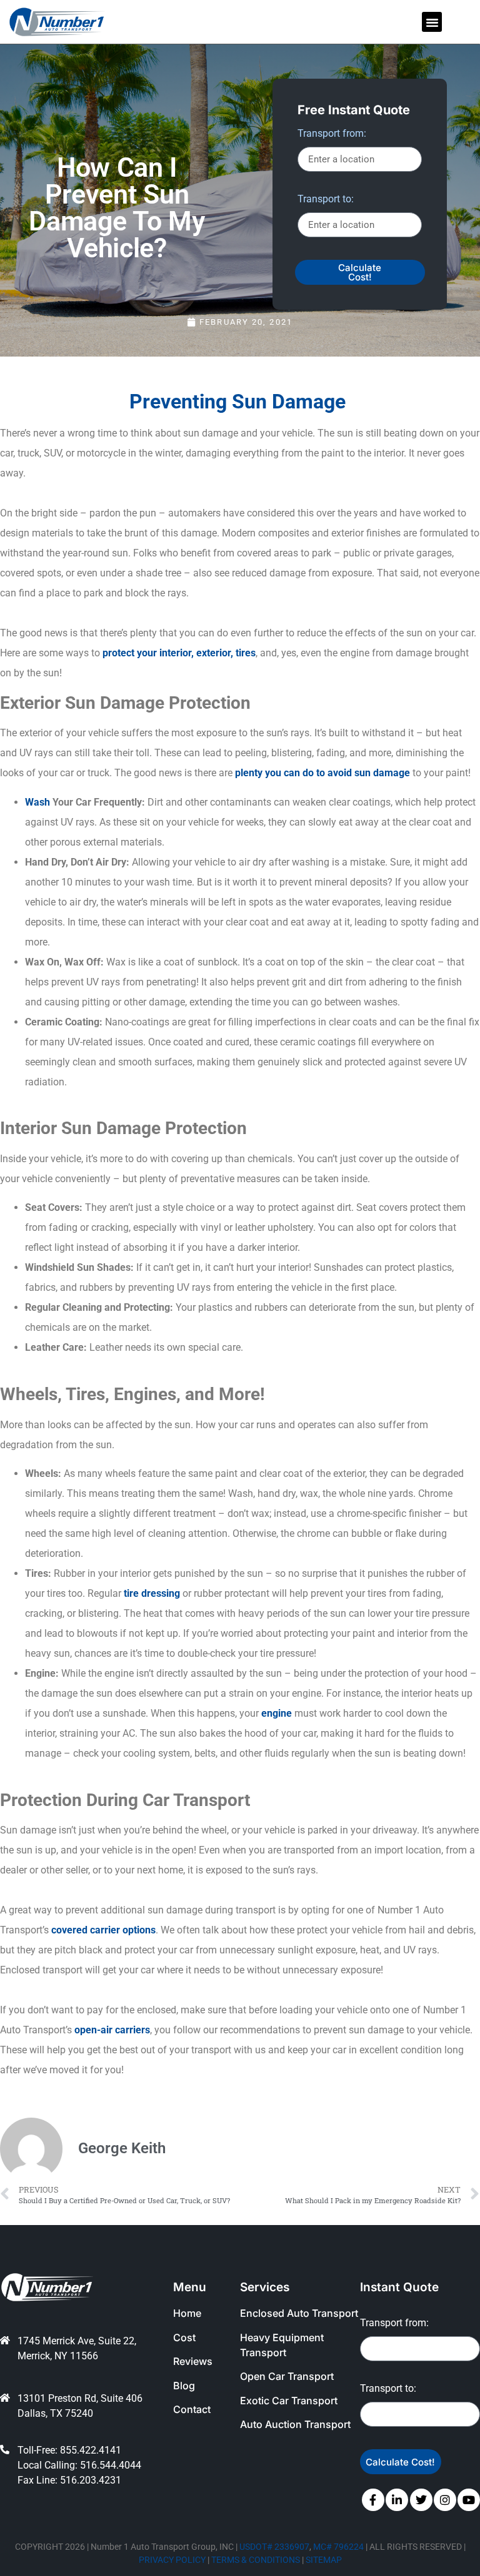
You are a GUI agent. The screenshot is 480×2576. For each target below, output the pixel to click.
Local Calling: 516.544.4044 (79, 2465)
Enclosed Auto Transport (299, 2313)
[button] (432, 22)
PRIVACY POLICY (172, 2560)
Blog (184, 2386)
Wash (37, 802)
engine (277, 1713)
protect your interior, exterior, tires (179, 653)
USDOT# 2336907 (274, 2547)
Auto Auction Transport (295, 2424)
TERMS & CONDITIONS (256, 2560)
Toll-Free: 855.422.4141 (69, 2450)
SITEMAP (324, 2560)
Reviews (193, 2361)
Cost (184, 2337)
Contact (192, 2409)
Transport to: (326, 200)
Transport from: (332, 134)
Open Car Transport (287, 2376)
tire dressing (152, 1593)
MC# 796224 (338, 2547)
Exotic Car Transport (289, 2401)
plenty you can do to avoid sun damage (322, 773)
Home (187, 2313)
